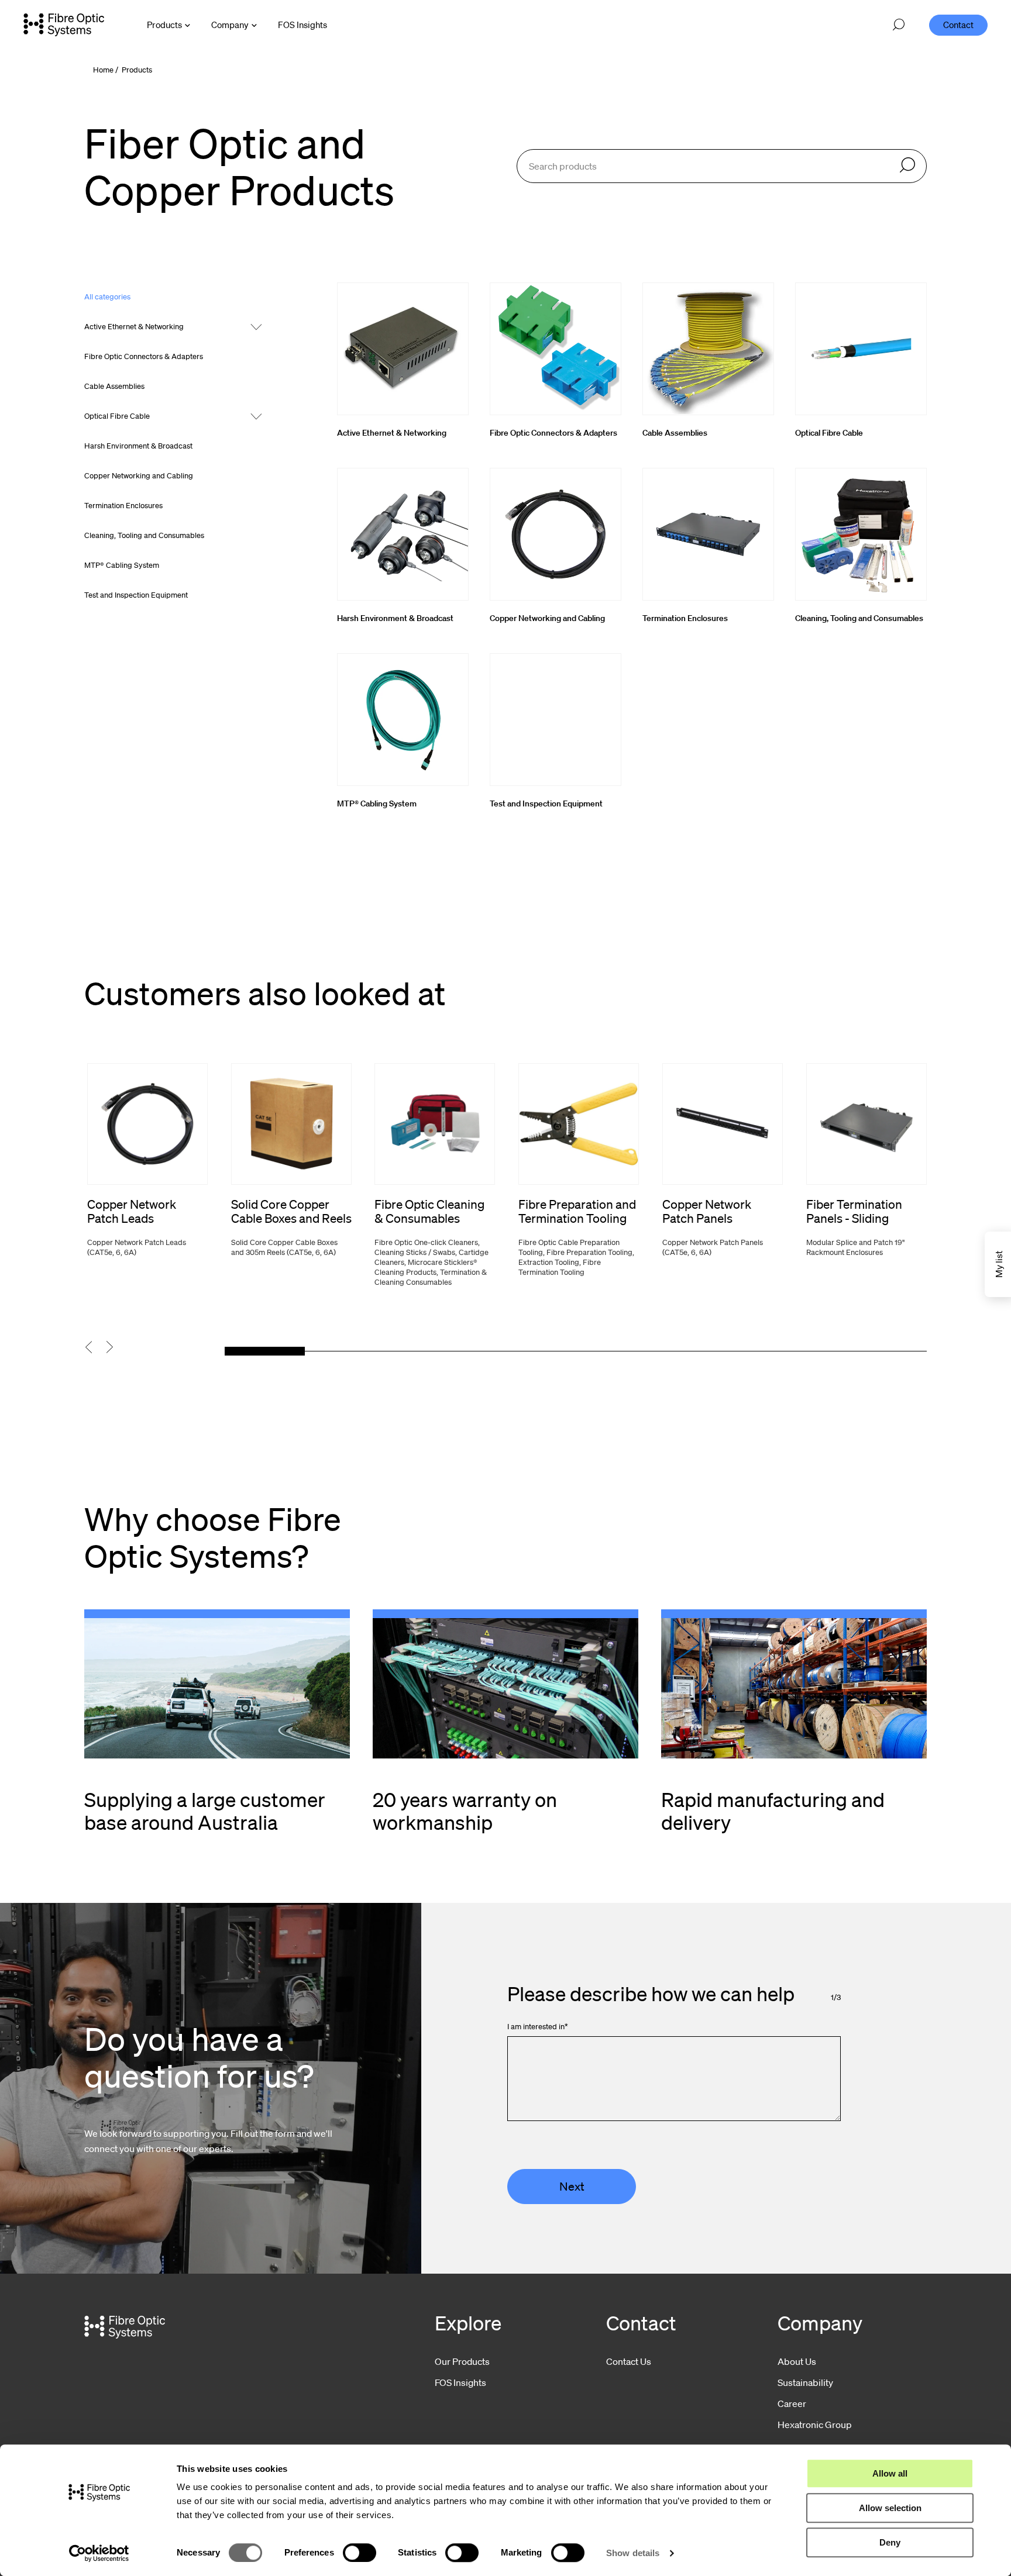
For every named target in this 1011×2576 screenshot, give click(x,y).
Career (792, 2403)
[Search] (907, 166)
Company (230, 25)
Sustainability (805, 2382)
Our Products (462, 2361)
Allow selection (890, 2508)
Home (103, 70)
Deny (890, 2542)
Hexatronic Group (815, 2425)
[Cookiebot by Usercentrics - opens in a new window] (99, 2553)
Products (164, 25)
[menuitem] (302, 25)
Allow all (890, 2473)
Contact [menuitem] (958, 25)
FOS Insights (460, 2382)
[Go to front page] (64, 25)
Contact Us (629, 2361)
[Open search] (899, 25)
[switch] (360, 2553)
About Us (797, 2361)
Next (572, 2187)
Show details (633, 2553)
